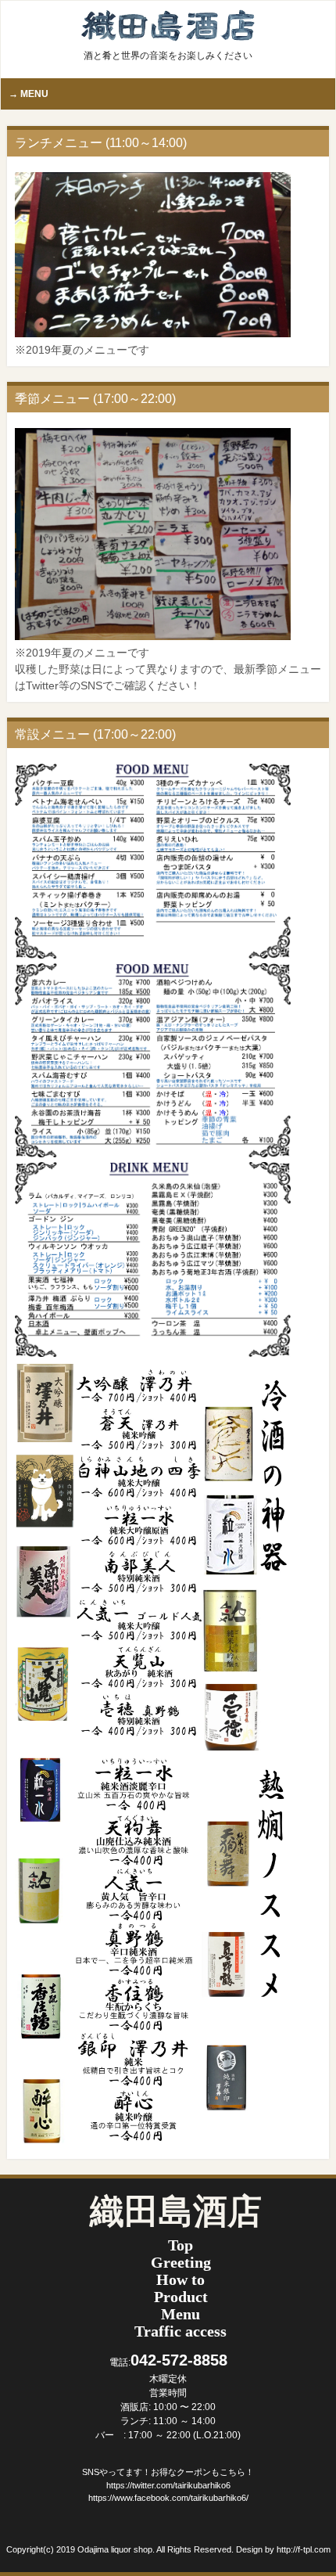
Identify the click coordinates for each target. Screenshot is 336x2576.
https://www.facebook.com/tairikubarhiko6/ (168, 2498)
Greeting (181, 2262)
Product (181, 2297)
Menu (181, 2314)
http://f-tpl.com (304, 2549)
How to (181, 2279)
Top (181, 2245)
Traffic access (181, 2331)
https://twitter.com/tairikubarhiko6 (168, 2485)
